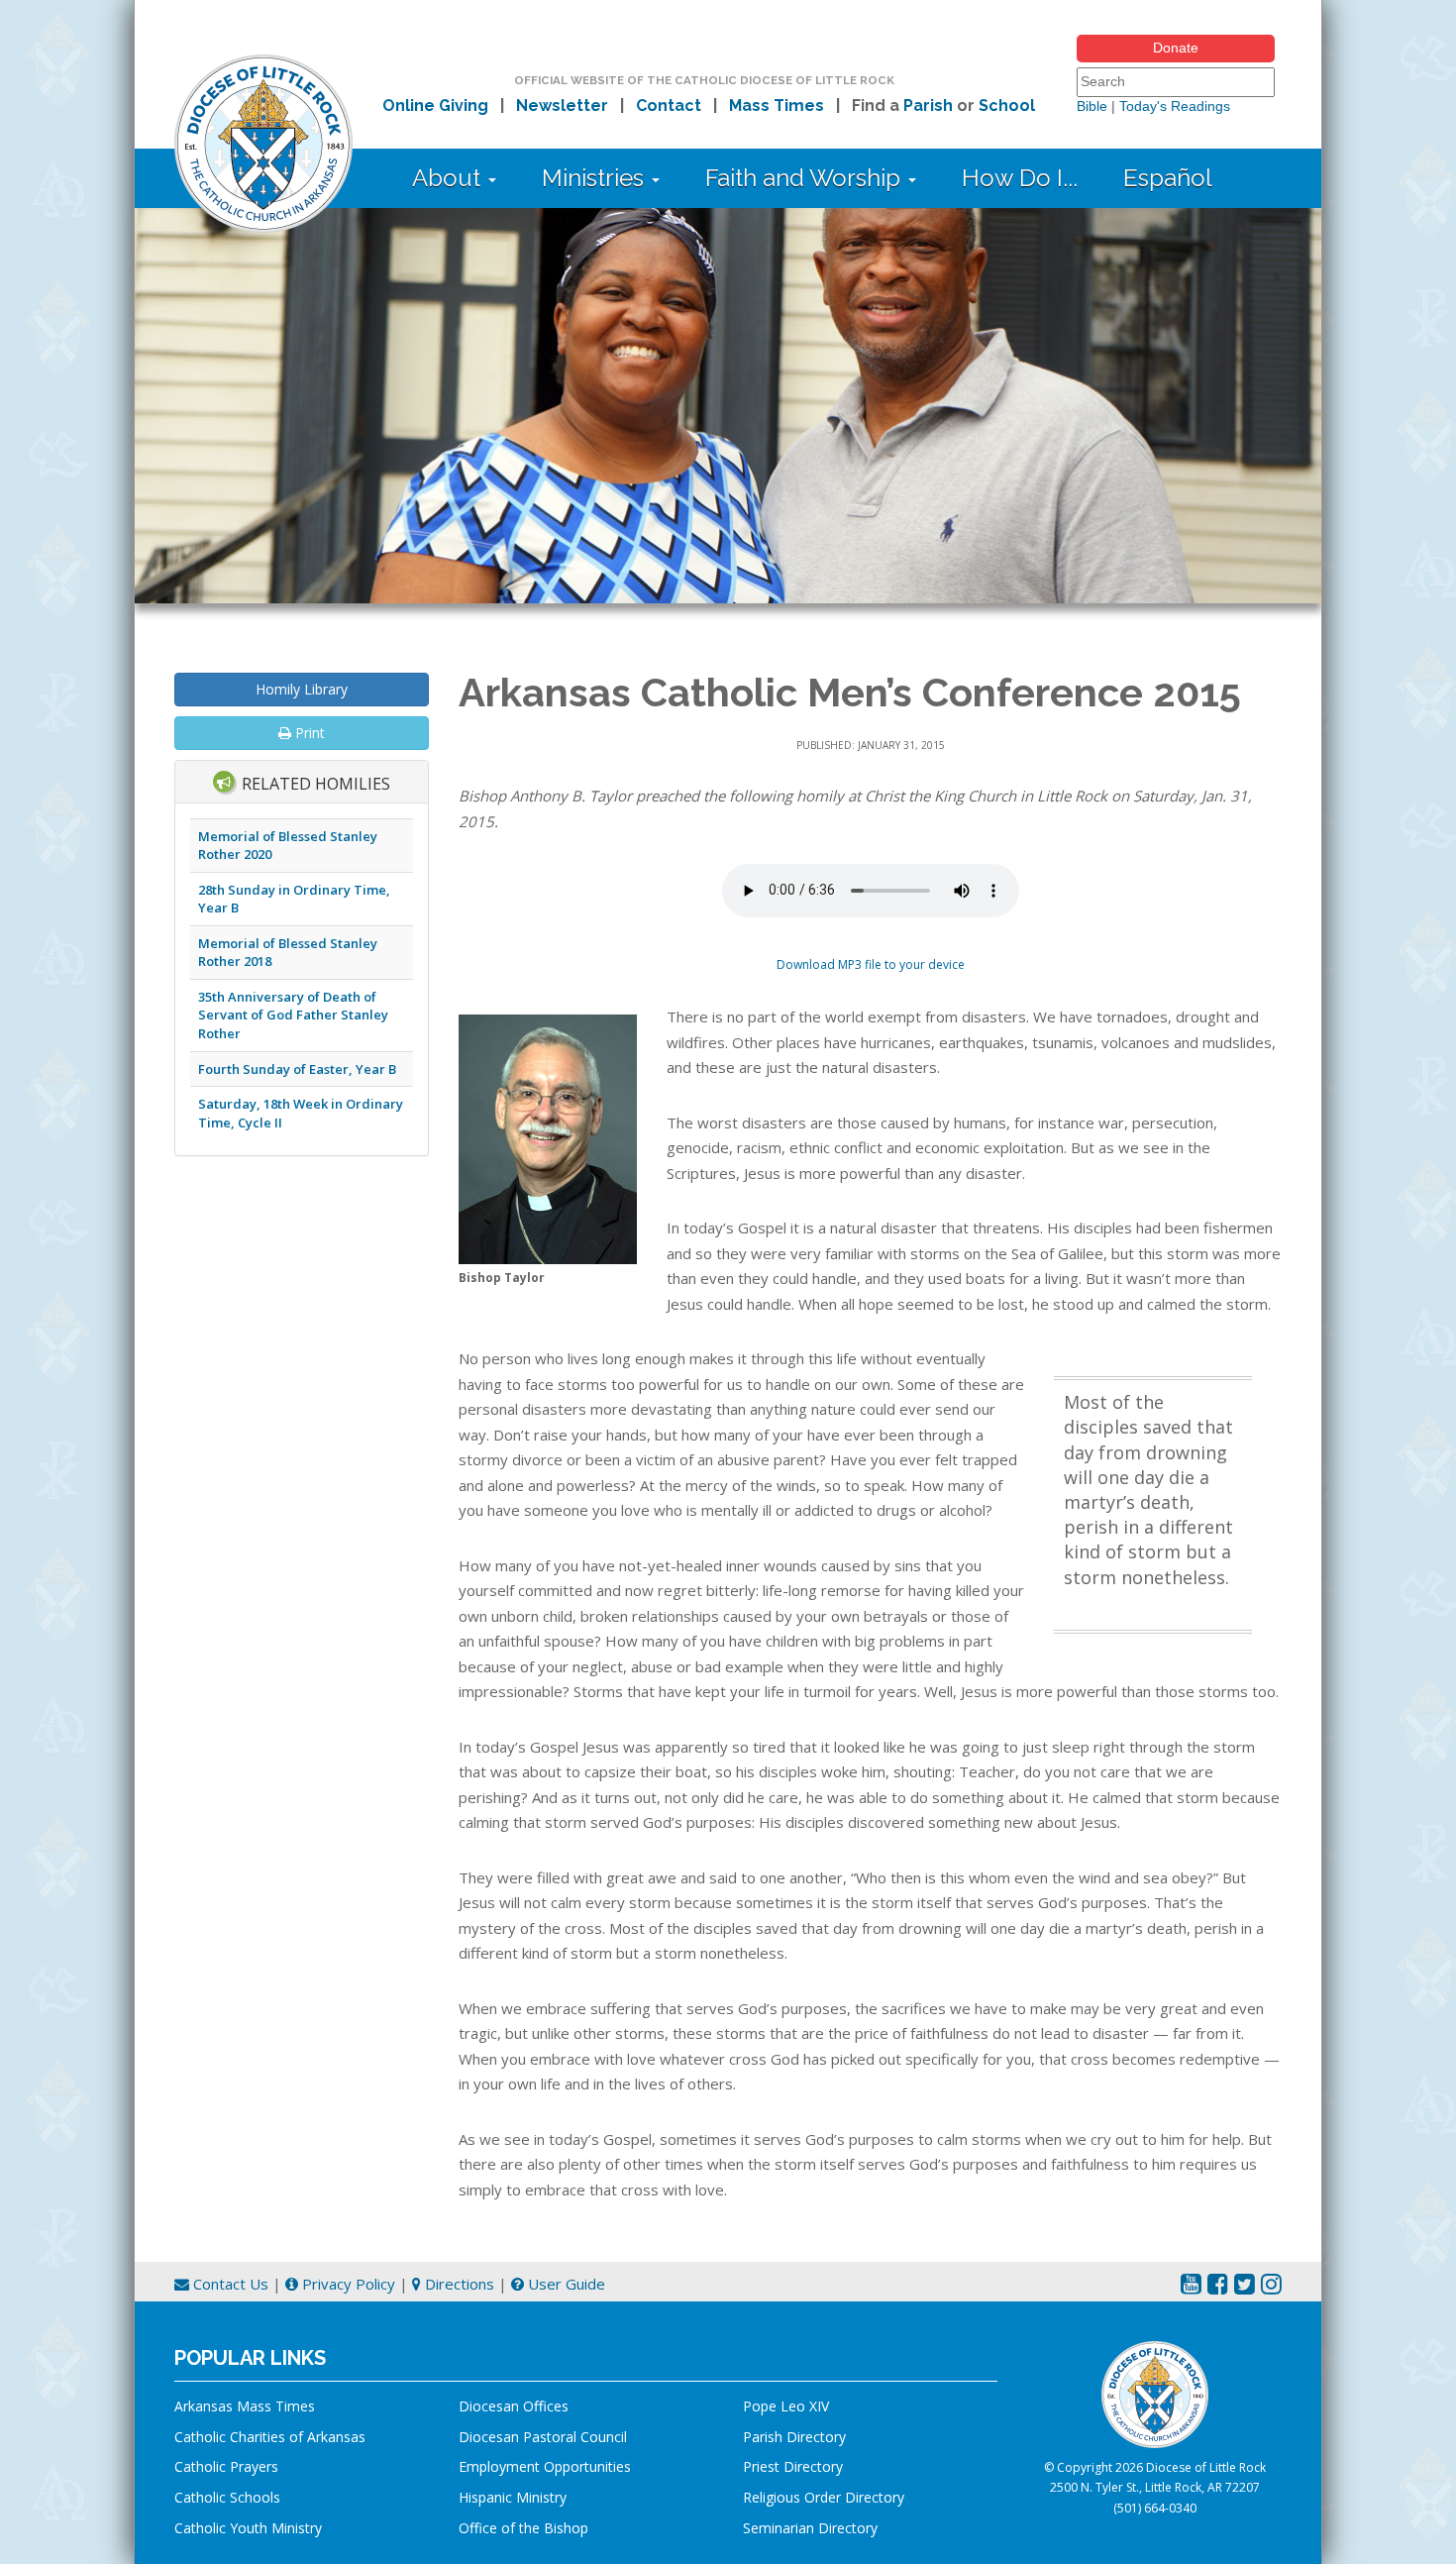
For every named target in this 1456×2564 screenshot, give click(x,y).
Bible (1092, 106)
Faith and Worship (806, 178)
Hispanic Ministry (513, 2497)
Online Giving (435, 106)
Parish (928, 106)
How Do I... (1020, 178)
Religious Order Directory (824, 2497)
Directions (458, 2284)
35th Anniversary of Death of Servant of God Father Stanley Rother (293, 1015)
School (1007, 106)
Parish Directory (794, 2437)
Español (1168, 178)
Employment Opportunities (545, 2466)
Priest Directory (793, 2466)
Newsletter (562, 106)
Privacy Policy (347, 2284)
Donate (1176, 48)
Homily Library (302, 689)
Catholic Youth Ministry (248, 2528)
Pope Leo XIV (786, 2406)
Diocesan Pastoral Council (543, 2437)
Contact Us (229, 2284)
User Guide (565, 2284)
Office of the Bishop (523, 2528)
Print (308, 733)
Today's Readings (1175, 106)
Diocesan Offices (514, 2406)
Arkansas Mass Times (245, 2406)
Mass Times (777, 106)
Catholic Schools (227, 2497)
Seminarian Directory (810, 2528)
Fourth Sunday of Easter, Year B (297, 1069)
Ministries (596, 178)
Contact (669, 106)
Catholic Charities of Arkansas (270, 2437)
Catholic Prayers (226, 2466)
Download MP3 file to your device (871, 964)
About (449, 178)
